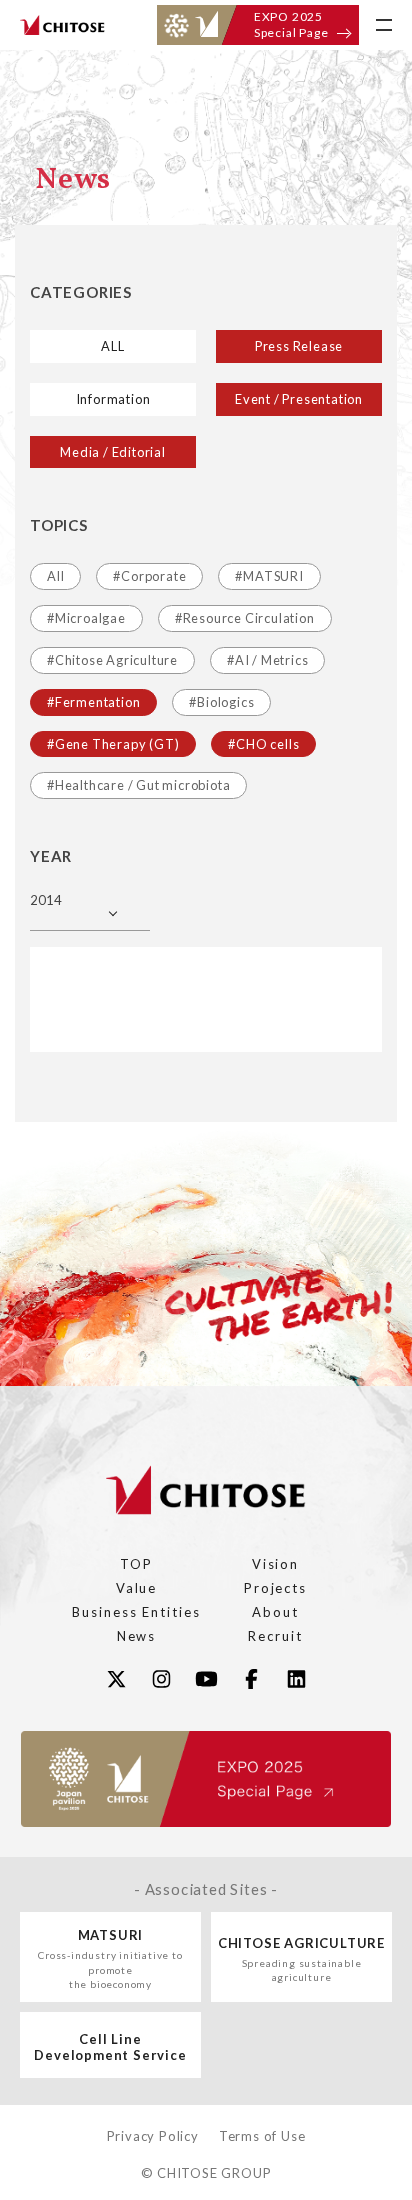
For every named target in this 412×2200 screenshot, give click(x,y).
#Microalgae (86, 618)
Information (113, 399)
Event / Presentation (299, 399)
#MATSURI (269, 576)
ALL (112, 346)
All (55, 576)
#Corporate (149, 576)
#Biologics (221, 702)
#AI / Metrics (267, 660)
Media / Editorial (113, 452)
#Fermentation (93, 702)
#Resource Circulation (245, 618)
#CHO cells (263, 744)
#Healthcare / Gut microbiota (138, 785)
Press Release (299, 346)
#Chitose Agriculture (112, 660)
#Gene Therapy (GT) (113, 744)
